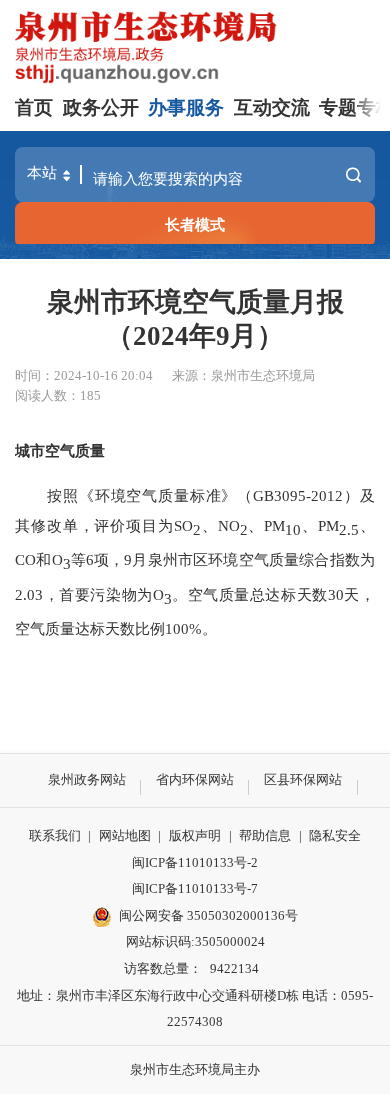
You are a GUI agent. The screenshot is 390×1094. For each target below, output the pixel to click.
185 (90, 395)
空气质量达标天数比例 (90, 628)
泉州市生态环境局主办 (195, 1069)
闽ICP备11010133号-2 (195, 862)
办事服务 (186, 107)
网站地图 (125, 835)
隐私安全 (335, 835)
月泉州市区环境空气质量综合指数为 (253, 559)
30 (336, 594)
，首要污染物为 (97, 594)
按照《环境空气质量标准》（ (150, 495)
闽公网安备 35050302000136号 (208, 915)
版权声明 (195, 835)
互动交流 (272, 107)
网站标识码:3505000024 (195, 941)
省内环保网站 (195, 779)
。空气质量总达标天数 (250, 594)
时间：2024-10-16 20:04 (84, 375)
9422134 (234, 968)
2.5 (349, 529)
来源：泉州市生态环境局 (243, 375)
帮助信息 (265, 835)
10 (293, 529)
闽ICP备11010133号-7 (195, 888)
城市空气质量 (60, 450)
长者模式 (195, 224)
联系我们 (55, 835)
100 (177, 628)
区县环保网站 (303, 779)
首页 (34, 107)
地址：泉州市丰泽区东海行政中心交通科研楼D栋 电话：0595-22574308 (195, 1009)
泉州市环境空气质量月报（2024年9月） (195, 319)
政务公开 (101, 107)
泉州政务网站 (87, 779)
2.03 (29, 594)
